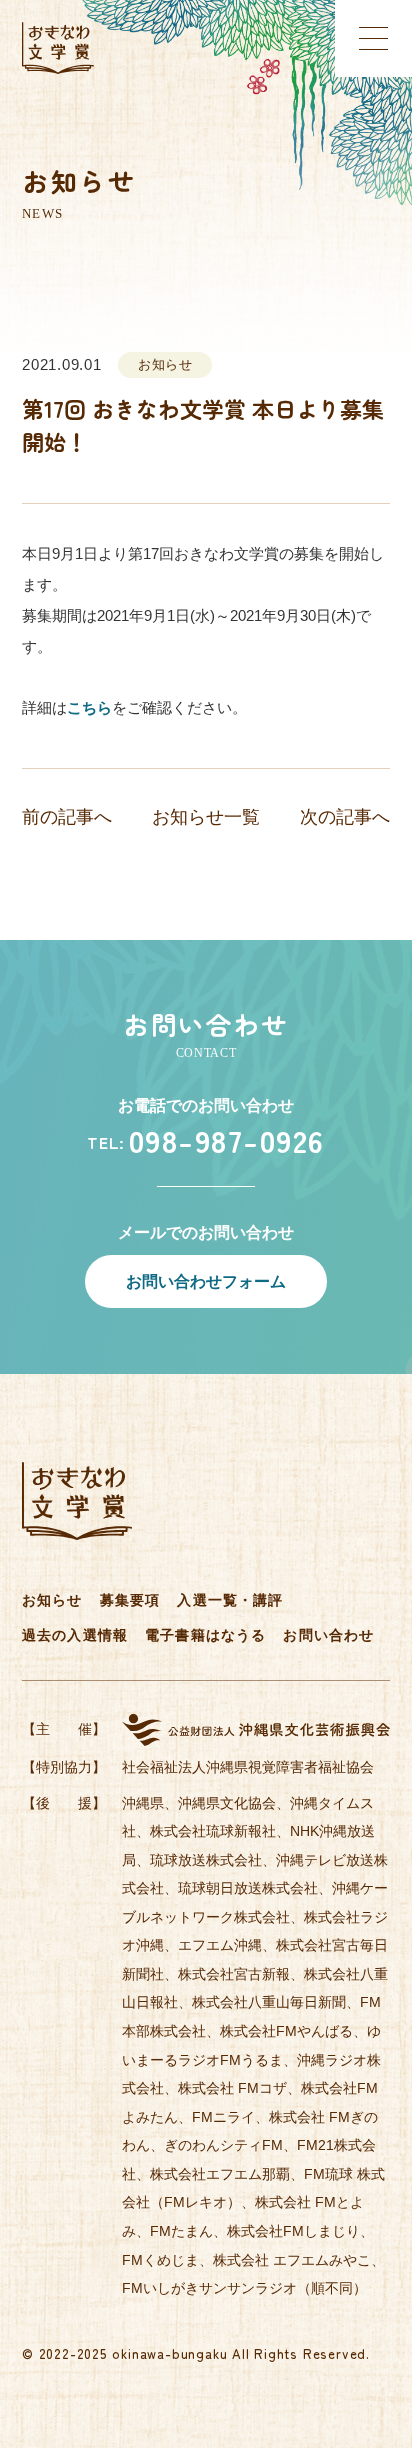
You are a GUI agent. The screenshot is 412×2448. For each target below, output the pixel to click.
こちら (89, 707)
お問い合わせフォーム (206, 1281)
